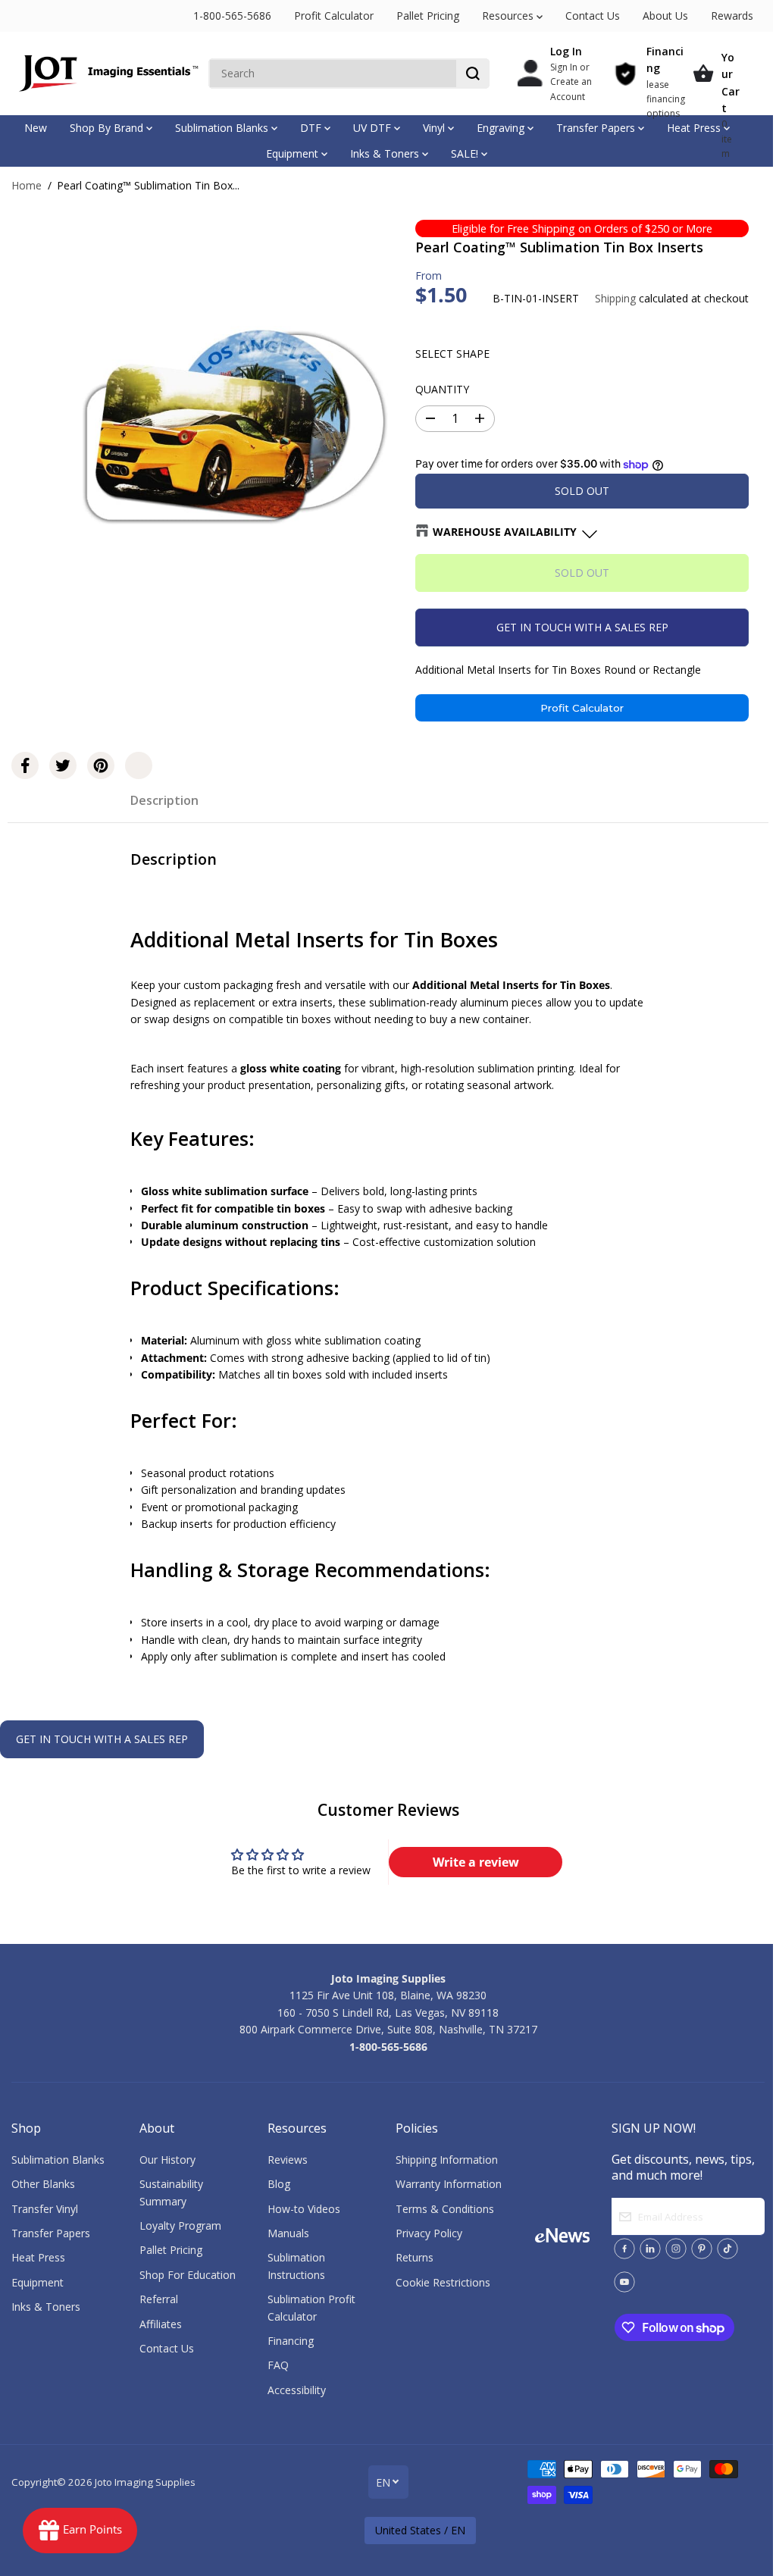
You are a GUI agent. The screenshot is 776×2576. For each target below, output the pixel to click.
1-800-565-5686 (232, 16)
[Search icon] (473, 74)
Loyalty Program (180, 2225)
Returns (415, 2257)
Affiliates (161, 2324)
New (36, 128)
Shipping (615, 298)
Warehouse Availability (505, 532)
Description (164, 800)
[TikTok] (727, 2249)
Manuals (288, 2233)
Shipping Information (447, 2160)
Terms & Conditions (445, 2209)
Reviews (288, 2160)
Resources (509, 16)
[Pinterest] (101, 765)
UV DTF (374, 128)
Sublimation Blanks (223, 128)
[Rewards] (80, 2531)
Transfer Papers (597, 128)
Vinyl (435, 128)
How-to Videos (304, 2209)
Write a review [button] (476, 1862)
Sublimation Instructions (296, 2266)
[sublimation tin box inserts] (229, 432)
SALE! (466, 153)
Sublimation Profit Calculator (311, 2307)
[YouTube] (624, 2282)
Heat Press (695, 128)
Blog (279, 2184)
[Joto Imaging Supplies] (106, 74)
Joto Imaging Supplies (145, 2482)
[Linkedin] (650, 2249)
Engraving (502, 128)
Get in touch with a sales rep (582, 627)
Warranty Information (449, 2184)
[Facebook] (25, 765)
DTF (312, 128)
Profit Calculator (334, 16)
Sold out (582, 491)
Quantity (442, 389)
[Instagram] (676, 2249)
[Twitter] (63, 765)
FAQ (278, 2365)
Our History (167, 2160)
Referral (159, 2299)
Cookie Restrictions (443, 2282)
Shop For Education (188, 2275)
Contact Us (593, 16)
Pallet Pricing (428, 16)
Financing (291, 2341)
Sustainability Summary (171, 2192)
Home (27, 185)
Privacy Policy (429, 2233)
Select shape (452, 354)
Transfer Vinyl (45, 2209)
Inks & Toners (386, 153)
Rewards (732, 16)
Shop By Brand (108, 128)
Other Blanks (43, 2184)
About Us (665, 16)
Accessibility (297, 2390)
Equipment (294, 153)
